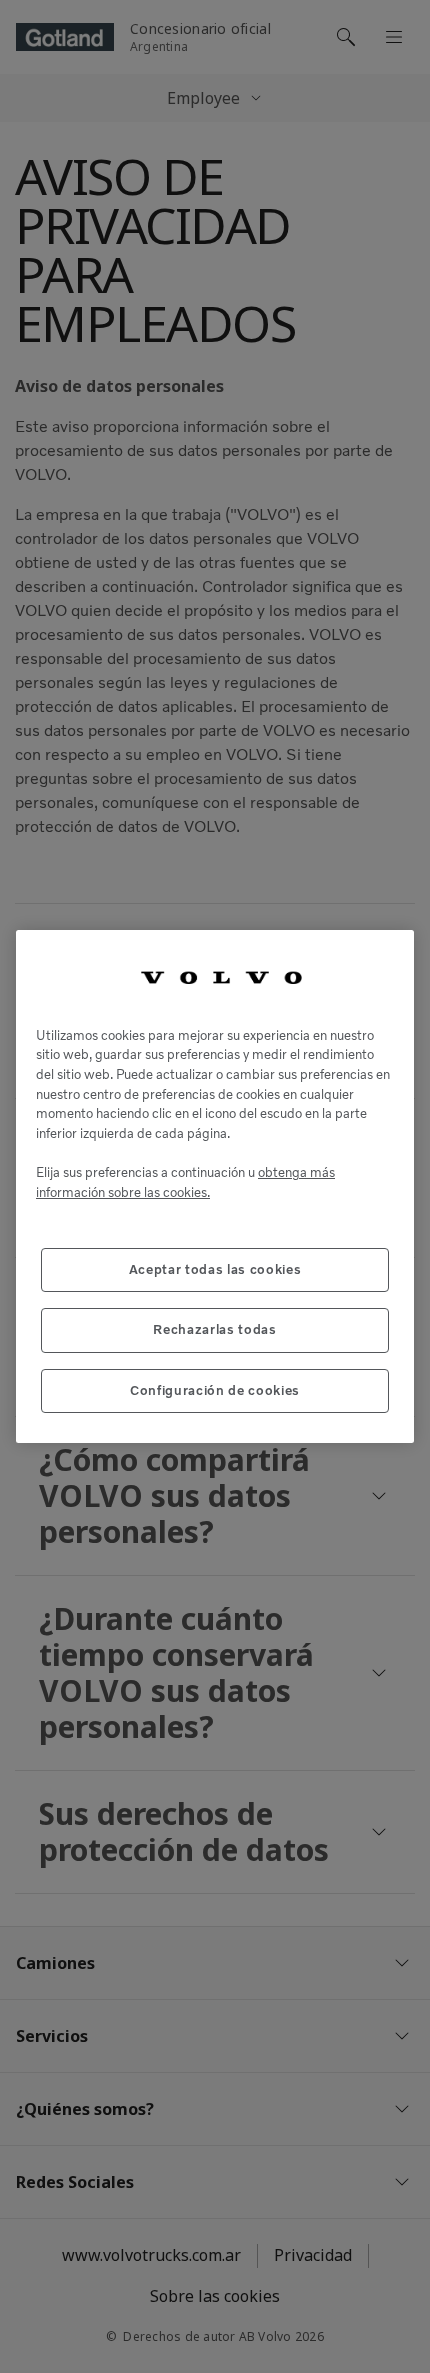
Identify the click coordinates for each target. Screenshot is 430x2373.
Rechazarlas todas (214, 1329)
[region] (215, 1186)
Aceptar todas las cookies (215, 1269)
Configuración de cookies (215, 1390)
